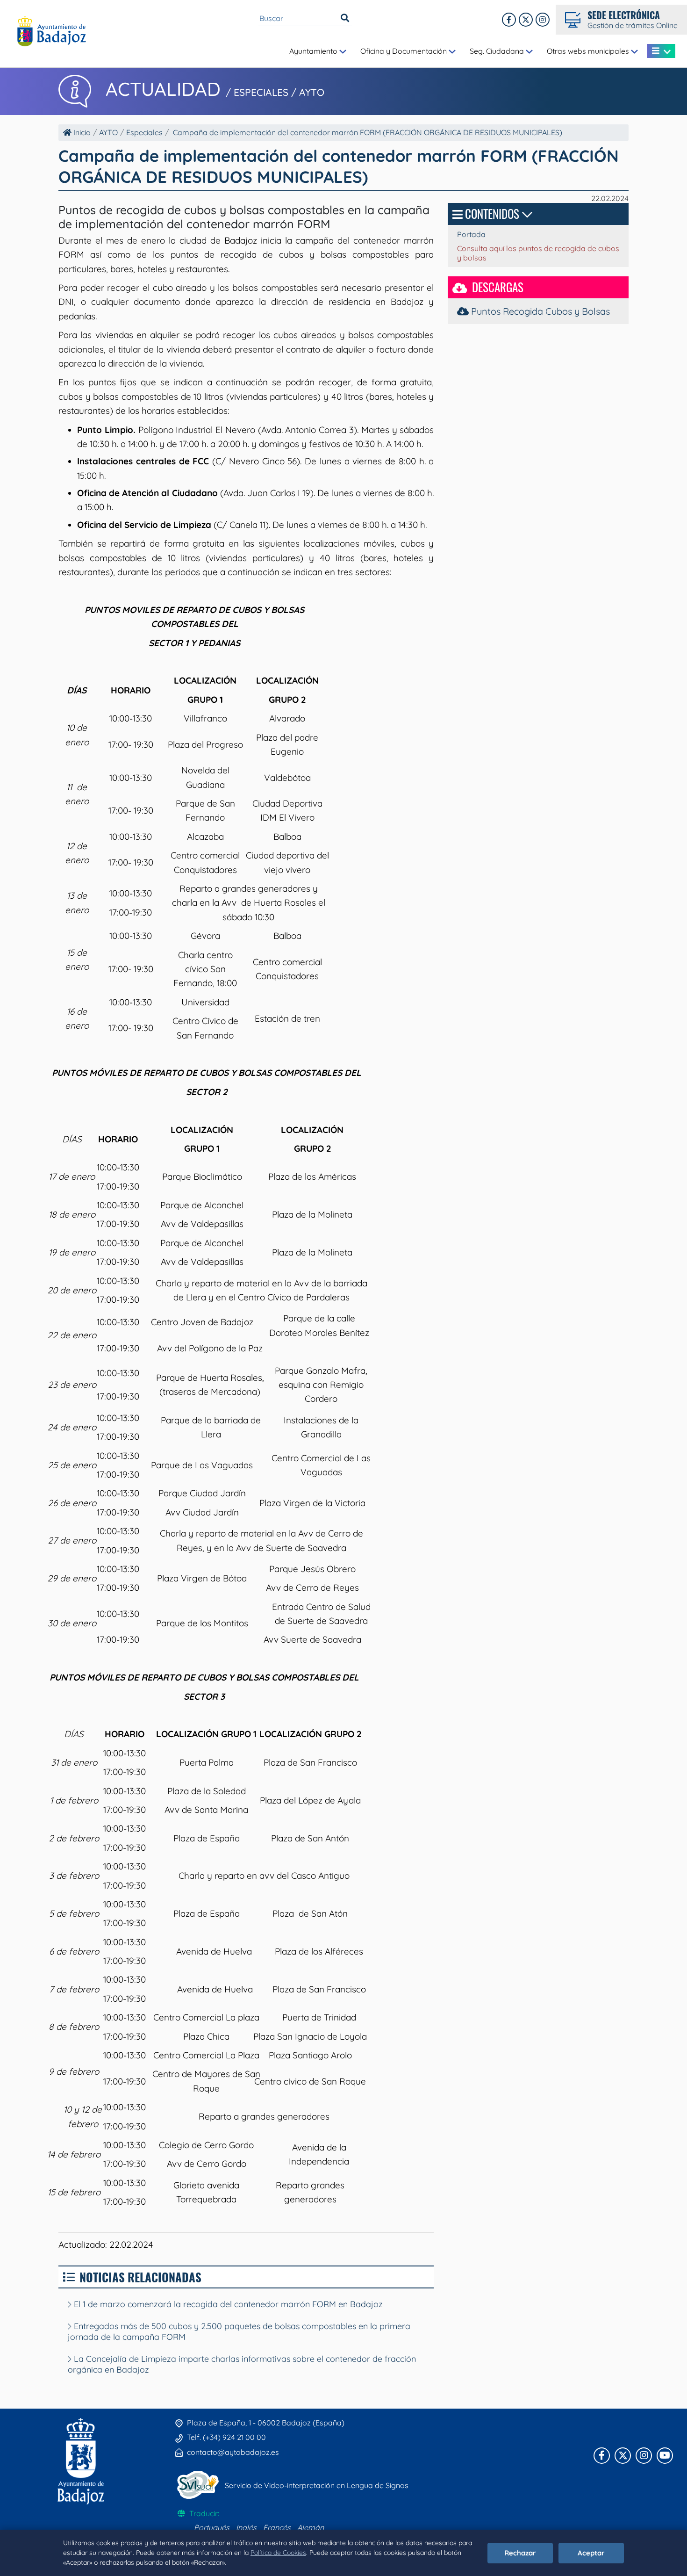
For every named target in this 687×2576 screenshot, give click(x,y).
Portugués (212, 2527)
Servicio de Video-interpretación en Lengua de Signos (317, 2485)
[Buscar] (345, 18)
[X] (526, 20)
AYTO (108, 132)
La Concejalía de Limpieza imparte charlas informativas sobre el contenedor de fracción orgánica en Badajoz (242, 2364)
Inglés (246, 2527)
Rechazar (520, 2553)
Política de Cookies (278, 2553)
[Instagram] (543, 20)
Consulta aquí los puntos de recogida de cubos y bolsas (538, 253)
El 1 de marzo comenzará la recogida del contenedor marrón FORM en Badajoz (227, 2304)
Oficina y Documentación (404, 51)
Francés (277, 2527)
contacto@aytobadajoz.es (233, 2452)
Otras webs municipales (589, 51)
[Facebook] (509, 20)
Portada (471, 234)
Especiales (144, 132)
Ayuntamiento (314, 51)
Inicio (81, 132)
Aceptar (591, 2553)
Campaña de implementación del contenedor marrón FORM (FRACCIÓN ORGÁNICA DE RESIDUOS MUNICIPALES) (368, 132)
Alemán (311, 2527)
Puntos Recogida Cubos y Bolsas (539, 311)
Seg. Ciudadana (498, 51)
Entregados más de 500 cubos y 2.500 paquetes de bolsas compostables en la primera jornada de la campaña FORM (239, 2331)
